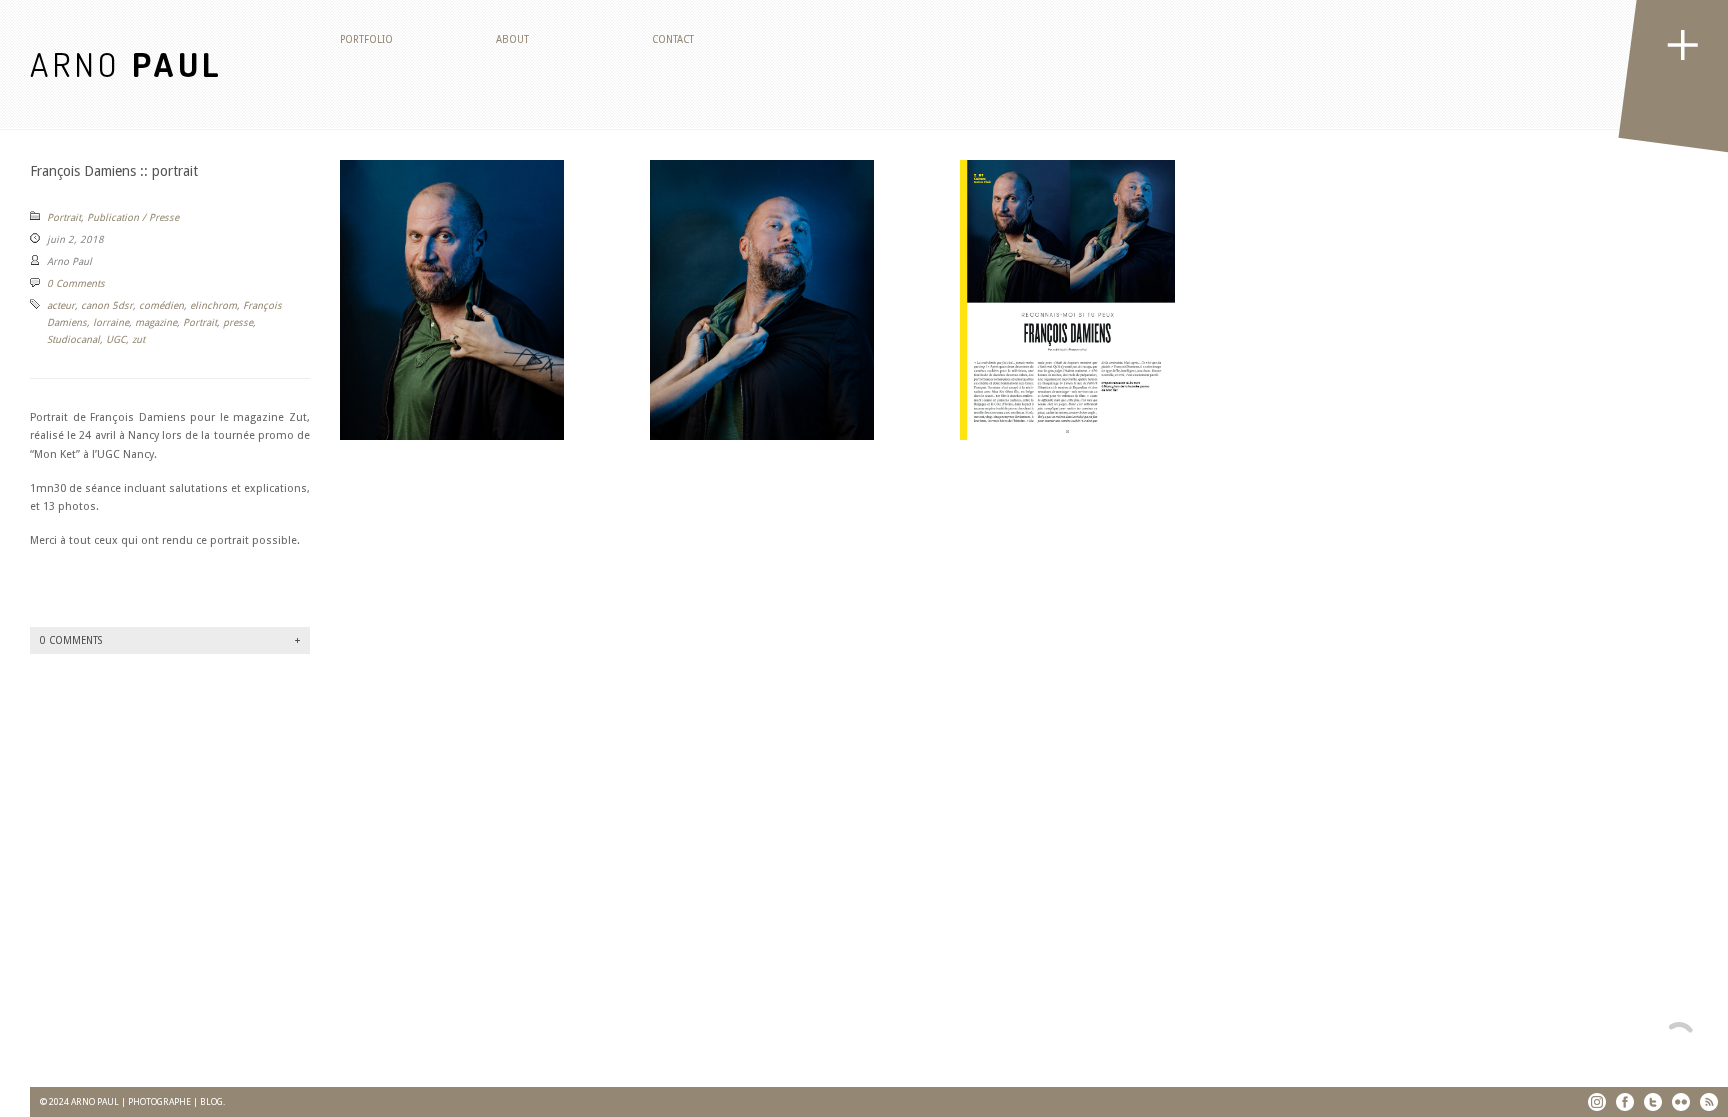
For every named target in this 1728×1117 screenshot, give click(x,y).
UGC (116, 339)
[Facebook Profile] (1625, 1102)
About (512, 39)
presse (238, 322)
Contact (673, 39)
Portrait (64, 217)
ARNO (126, 63)
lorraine (111, 322)
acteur (61, 305)
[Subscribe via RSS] (1709, 1102)
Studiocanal (73, 339)
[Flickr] (1681, 1102)
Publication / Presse (133, 217)
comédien (161, 305)
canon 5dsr (107, 305)
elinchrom (213, 305)
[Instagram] (1597, 1102)
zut (138, 339)
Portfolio (366, 39)
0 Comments (76, 283)
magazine (156, 322)
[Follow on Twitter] (1653, 1102)
